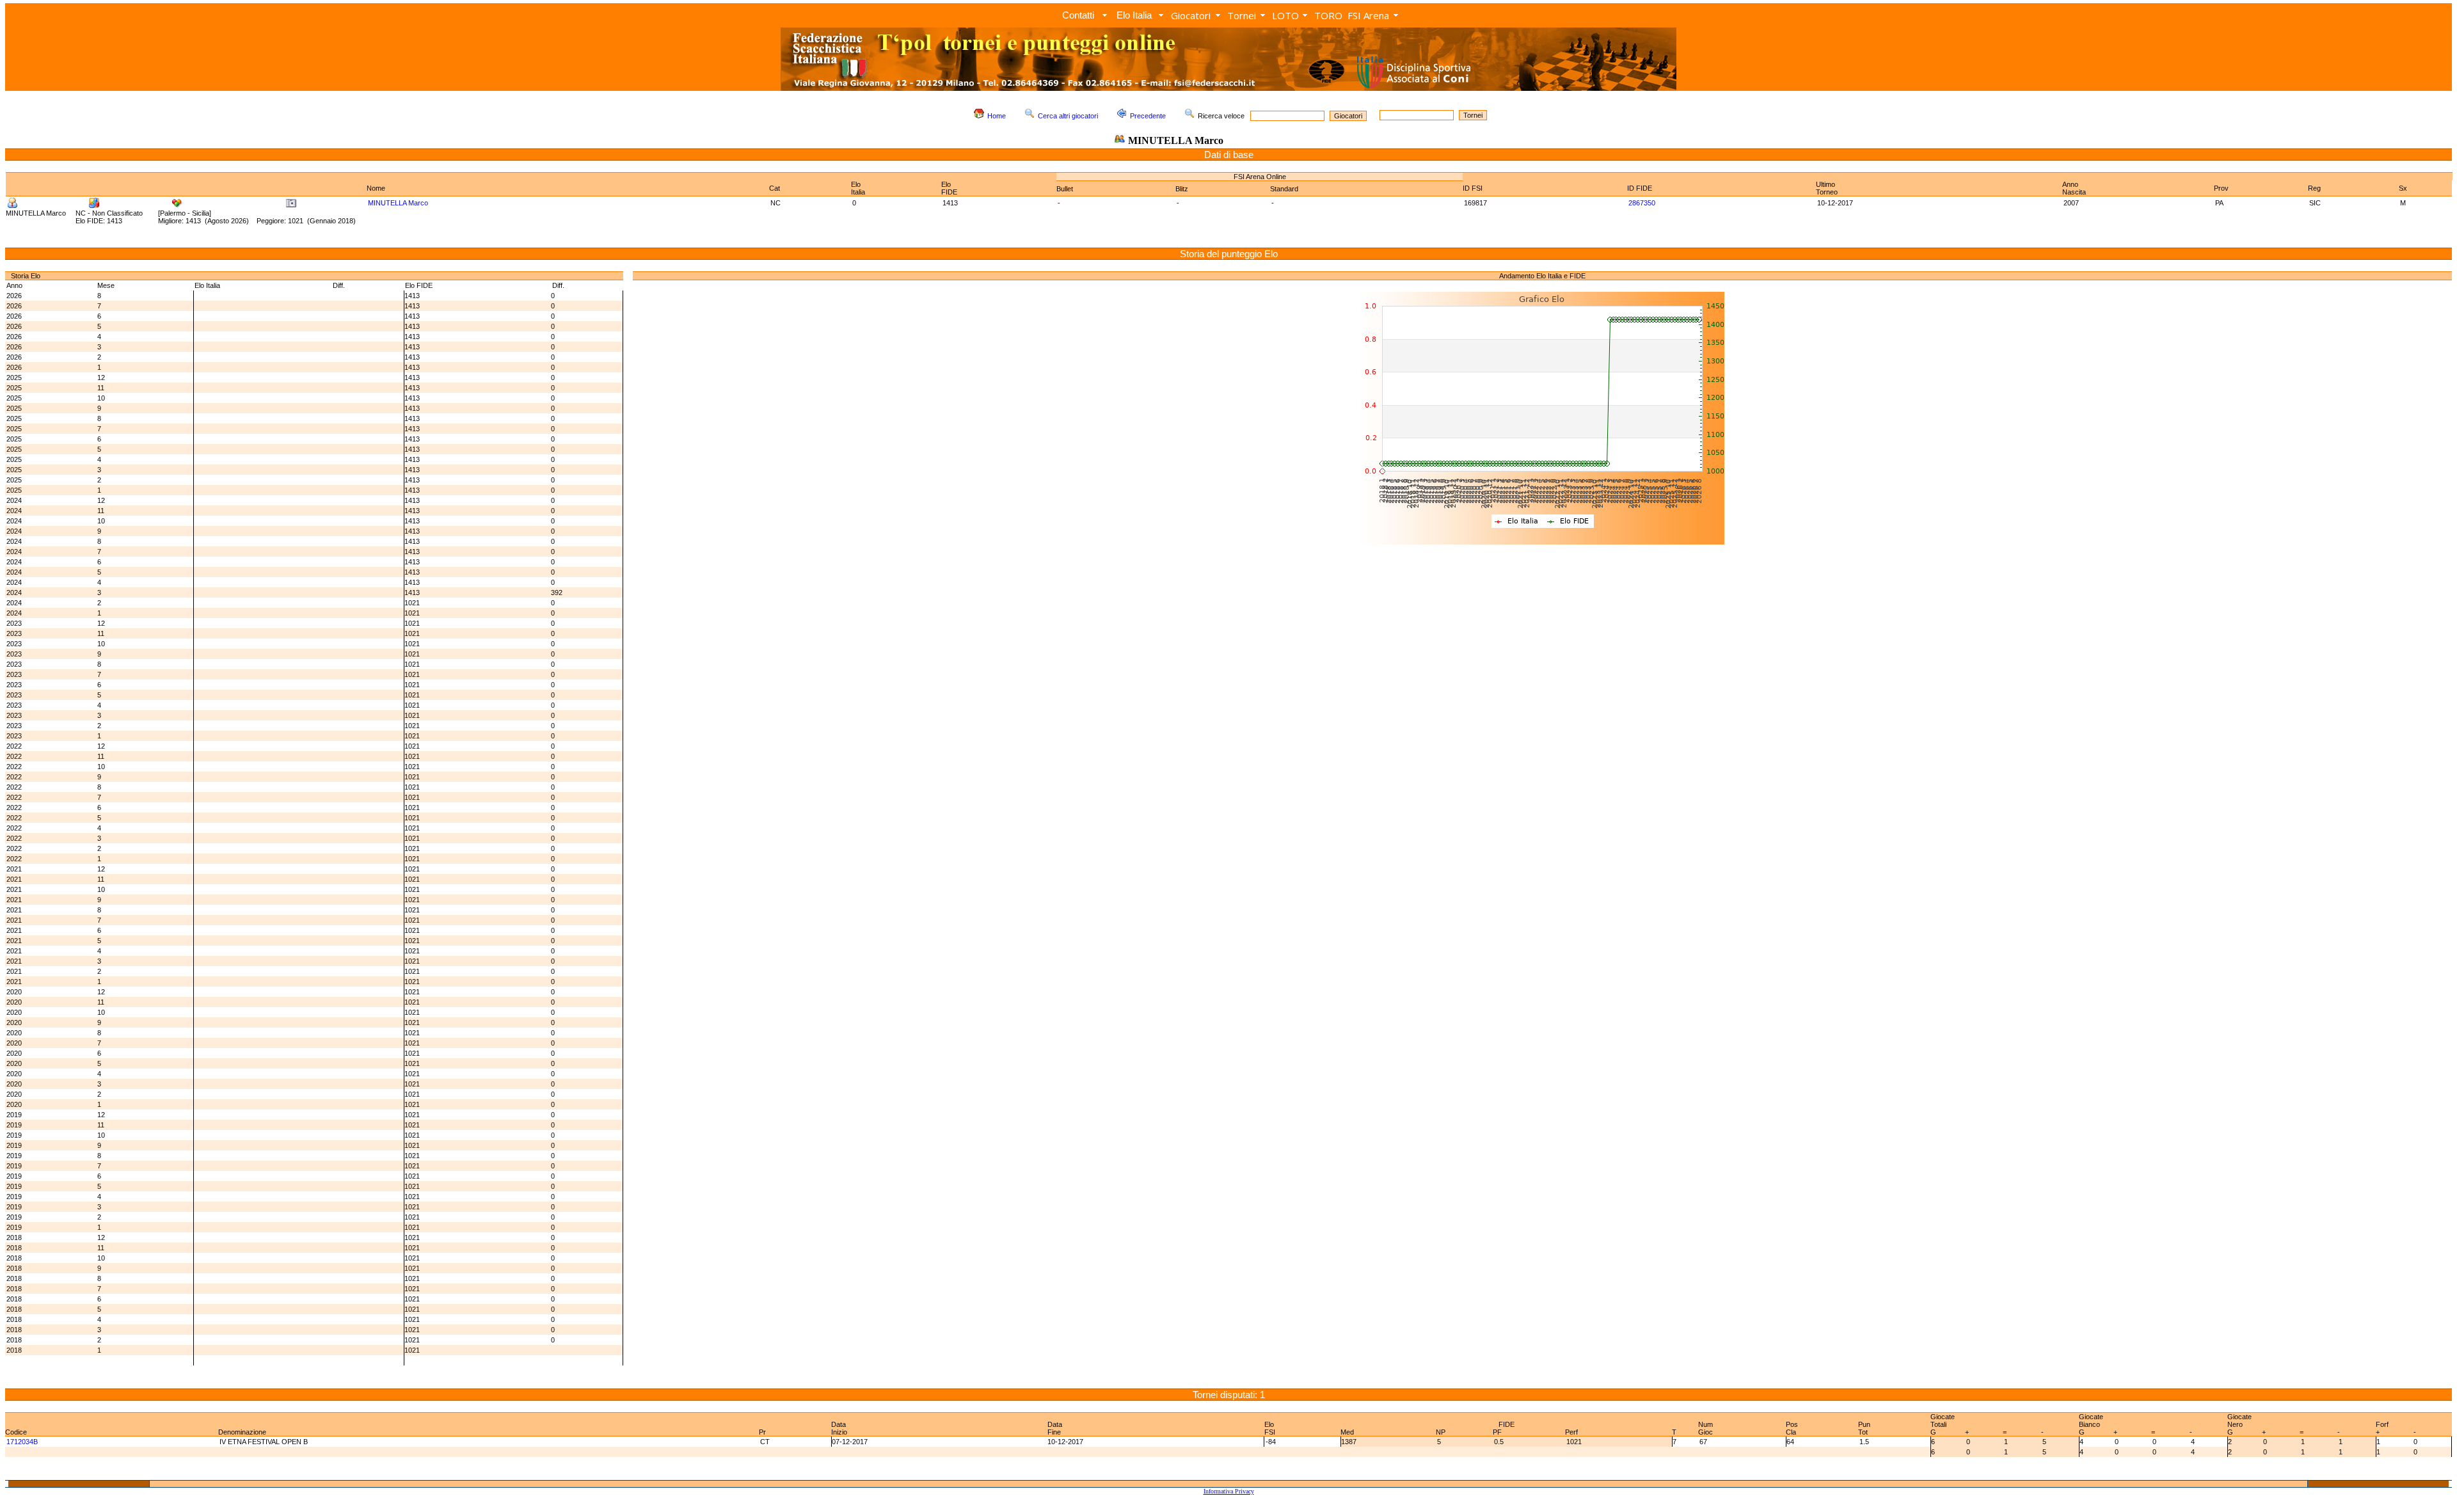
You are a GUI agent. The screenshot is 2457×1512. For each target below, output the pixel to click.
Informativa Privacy (1229, 1491)
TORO (1328, 15)
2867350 (1642, 203)
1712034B (22, 1442)
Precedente (1148, 116)
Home (997, 116)
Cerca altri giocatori (1068, 116)
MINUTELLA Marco (398, 203)
